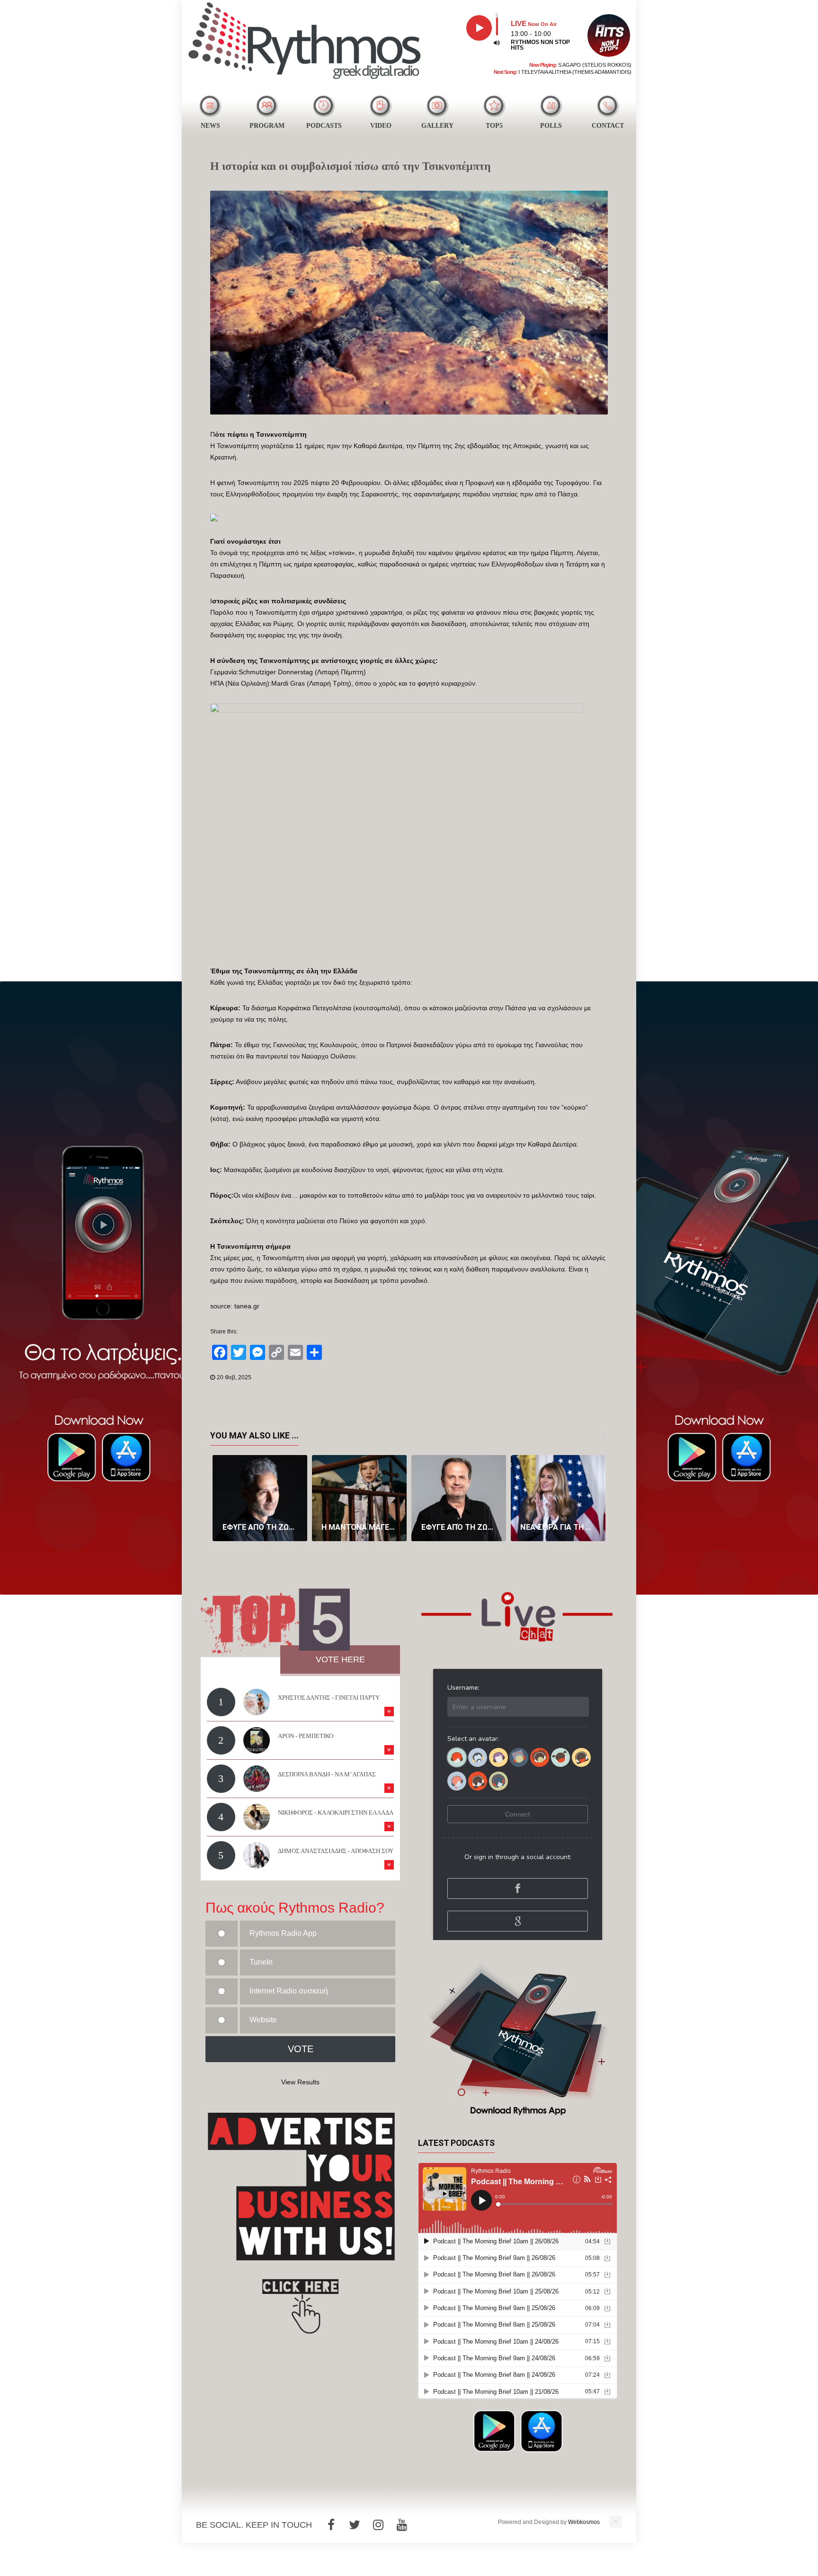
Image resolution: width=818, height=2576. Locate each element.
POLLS (551, 126)
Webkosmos (584, 2522)
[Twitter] (355, 2525)
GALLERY (437, 126)
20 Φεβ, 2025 (234, 1377)
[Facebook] (331, 2525)
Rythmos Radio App (283, 1933)
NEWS (210, 126)
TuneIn (261, 1962)
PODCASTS (324, 126)
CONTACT (608, 126)
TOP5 (494, 126)
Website (263, 2020)
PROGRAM (267, 126)
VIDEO (381, 126)
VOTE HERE (340, 1659)
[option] (260, 1498)
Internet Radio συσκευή (289, 1991)
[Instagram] (378, 2525)
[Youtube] (402, 2525)
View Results (300, 2082)
